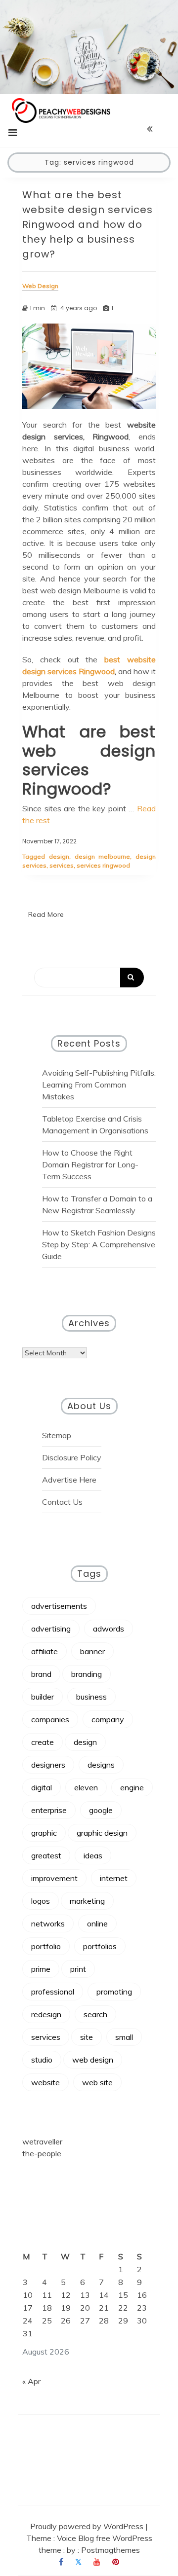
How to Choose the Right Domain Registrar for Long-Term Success (90, 1164)
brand (41, 1674)
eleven (86, 1787)
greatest (46, 1855)
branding (87, 1674)
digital (42, 1787)
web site (97, 2082)
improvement (54, 1878)
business (91, 1697)
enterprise (49, 1810)
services (62, 865)
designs (101, 1765)
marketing (87, 1901)
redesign (46, 2014)
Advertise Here (69, 1480)
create (43, 1742)
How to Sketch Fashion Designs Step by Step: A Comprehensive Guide (99, 1244)
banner (92, 1651)
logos (41, 1901)
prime (41, 1969)
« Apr (31, 2381)
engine (132, 1787)
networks (48, 1923)
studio (42, 2060)
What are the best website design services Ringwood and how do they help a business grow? (88, 224)
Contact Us (62, 1502)
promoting (114, 1992)
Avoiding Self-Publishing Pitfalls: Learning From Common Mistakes (99, 1085)
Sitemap (57, 1435)
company (108, 1719)
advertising (51, 1629)
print (78, 1969)
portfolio (46, 1946)
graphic (44, 1833)
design (59, 856)
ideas (93, 1855)
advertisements (59, 1606)
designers (48, 1765)
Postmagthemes (111, 2550)
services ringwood (103, 865)
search (95, 2014)
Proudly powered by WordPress (88, 2526)
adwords (109, 1629)
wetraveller (42, 2141)
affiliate (44, 1651)
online (97, 1923)
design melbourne (103, 856)
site (87, 2037)
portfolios (100, 1946)
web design (93, 2060)
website (45, 2082)
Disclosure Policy (72, 1457)
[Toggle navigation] (13, 133)
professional (53, 1992)
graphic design (102, 1833)
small (124, 2037)
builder (43, 1697)
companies (50, 1719)
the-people (42, 2153)
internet (114, 1878)
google (101, 1810)
